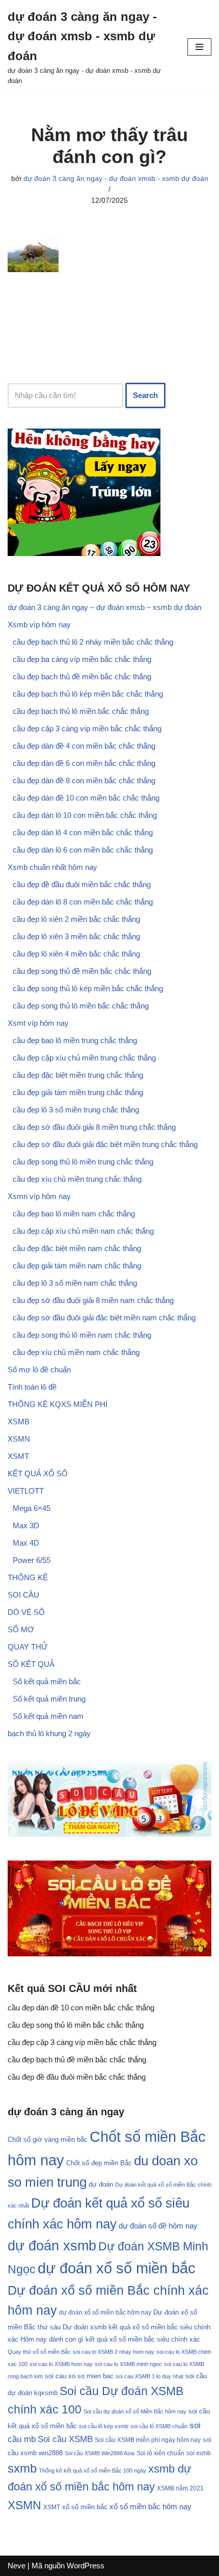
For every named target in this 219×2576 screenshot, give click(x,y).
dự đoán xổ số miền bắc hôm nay (105, 2313)
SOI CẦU (23, 1595)
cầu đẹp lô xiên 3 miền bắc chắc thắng (76, 936)
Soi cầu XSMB (65, 2439)
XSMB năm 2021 (180, 2488)
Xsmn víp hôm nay (39, 1196)
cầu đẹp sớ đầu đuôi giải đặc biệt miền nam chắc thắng (104, 1318)
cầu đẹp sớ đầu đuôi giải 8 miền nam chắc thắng (93, 1300)
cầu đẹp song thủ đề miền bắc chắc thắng (82, 971)
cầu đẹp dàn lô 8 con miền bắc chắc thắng (83, 902)
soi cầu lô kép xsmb (104, 2426)
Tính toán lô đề (32, 1387)
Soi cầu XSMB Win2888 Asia (100, 2453)
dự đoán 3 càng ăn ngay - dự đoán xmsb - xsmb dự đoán (116, 179)
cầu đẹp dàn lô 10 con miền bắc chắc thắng (85, 815)
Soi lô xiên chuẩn (160, 2453)
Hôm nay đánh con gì (52, 2339)
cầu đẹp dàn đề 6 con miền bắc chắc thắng (84, 763)
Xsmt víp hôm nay (38, 1023)
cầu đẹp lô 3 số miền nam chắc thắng (75, 1283)
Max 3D (26, 1525)
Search (145, 395)
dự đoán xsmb (52, 2246)
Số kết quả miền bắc (47, 1681)
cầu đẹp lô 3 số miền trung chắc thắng (76, 1110)
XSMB (19, 1422)
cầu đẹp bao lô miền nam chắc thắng (74, 1214)
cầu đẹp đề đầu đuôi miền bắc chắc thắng (82, 884)
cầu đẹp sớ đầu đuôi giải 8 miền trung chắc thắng (94, 1127)
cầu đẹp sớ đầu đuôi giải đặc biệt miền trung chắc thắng (105, 1144)
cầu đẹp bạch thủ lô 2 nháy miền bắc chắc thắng (93, 642)
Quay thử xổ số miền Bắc (39, 2352)
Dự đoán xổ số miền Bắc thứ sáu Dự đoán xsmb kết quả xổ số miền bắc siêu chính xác (109, 2326)
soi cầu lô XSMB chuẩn (159, 2426)
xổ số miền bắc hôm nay (150, 2506)
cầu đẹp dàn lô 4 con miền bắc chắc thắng (83, 832)
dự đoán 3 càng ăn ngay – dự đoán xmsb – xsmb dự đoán (104, 607)
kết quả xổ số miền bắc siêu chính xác (143, 2339)
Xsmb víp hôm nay (39, 625)
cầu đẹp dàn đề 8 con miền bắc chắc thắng (84, 780)
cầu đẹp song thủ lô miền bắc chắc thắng (81, 1006)
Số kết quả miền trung (49, 1699)
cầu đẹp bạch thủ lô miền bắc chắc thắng (81, 711)
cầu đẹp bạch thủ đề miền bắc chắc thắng (82, 676)
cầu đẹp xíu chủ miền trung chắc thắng (77, 1179)
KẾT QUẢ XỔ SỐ (38, 1473)
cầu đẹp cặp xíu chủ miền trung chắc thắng (84, 1058)
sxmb (22, 2468)
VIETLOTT (26, 1491)
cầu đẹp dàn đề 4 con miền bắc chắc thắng (84, 746)
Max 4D (26, 1543)
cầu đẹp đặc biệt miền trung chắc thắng (78, 1075)
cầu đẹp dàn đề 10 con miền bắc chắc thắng (86, 798)
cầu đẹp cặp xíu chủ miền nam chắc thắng (83, 1231)
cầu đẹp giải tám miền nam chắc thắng (77, 1266)
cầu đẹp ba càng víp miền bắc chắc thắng (82, 659)
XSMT (18, 1456)
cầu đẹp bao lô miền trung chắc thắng (75, 1040)
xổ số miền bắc (85, 2507)
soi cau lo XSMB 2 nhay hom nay (114, 2352)
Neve (17, 2566)
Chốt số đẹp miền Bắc (99, 2163)
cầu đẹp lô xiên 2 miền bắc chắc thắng (76, 919)
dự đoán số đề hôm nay (158, 2226)
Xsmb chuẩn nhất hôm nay (52, 867)
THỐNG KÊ (28, 1577)
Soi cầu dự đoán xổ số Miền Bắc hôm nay (135, 2411)
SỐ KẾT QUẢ (31, 1664)
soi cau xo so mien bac (79, 2376)
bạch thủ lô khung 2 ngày (49, 1733)
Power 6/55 (32, 1560)
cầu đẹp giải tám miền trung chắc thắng (78, 1092)
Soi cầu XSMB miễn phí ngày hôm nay (148, 2440)
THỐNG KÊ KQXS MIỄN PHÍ (58, 1404)
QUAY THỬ (28, 1647)
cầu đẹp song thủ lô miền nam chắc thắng (82, 1335)
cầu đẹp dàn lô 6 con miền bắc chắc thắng (83, 850)
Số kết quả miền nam (48, 1716)
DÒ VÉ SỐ (26, 1612)
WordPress (86, 2566)
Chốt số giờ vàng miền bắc (48, 2140)
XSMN (19, 1439)
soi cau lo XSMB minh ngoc (128, 2364)
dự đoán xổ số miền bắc (117, 2268)
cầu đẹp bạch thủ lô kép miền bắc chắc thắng (88, 694)
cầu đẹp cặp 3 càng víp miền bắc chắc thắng (87, 728)
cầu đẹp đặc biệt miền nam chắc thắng (77, 1248)
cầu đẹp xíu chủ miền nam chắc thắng (76, 1352)
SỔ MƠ (21, 1629)
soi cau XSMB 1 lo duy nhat (149, 2376)
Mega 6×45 (32, 1508)
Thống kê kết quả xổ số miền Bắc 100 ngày (92, 2471)
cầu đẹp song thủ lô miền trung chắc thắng (83, 1162)
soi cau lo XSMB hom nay (61, 2364)
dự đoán (101, 2184)
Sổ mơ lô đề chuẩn (39, 1370)
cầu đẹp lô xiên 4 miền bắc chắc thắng (76, 954)
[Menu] (199, 47)
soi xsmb (199, 2453)
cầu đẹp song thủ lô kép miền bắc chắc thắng (88, 988)
